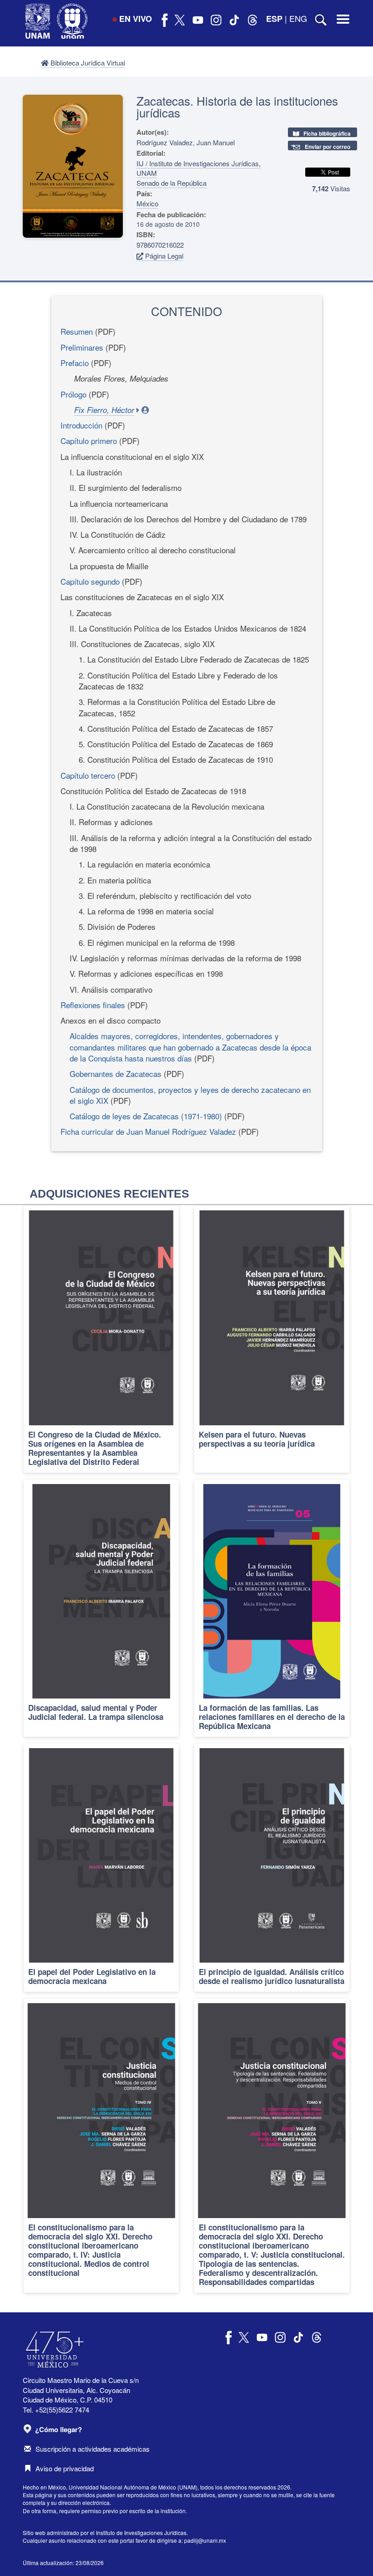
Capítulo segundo (91, 581)
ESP (274, 19)
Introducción (81, 425)
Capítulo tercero (89, 775)
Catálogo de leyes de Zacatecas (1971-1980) (146, 1116)
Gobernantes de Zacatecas (116, 1074)
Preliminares (82, 347)
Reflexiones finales (93, 1005)
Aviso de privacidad (65, 2468)
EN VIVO (136, 19)
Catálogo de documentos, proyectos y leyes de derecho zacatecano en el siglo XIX (190, 1095)
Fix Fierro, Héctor (104, 410)
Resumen (77, 331)
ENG (298, 18)
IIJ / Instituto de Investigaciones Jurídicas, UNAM (199, 168)
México (147, 203)
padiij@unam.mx (205, 2540)
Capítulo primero (90, 441)
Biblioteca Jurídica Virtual (87, 63)
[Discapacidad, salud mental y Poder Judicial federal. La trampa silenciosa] (101, 1608)
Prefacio (75, 363)
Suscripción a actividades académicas (93, 2449)
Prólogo (73, 394)
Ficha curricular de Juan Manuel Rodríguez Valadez (148, 1131)
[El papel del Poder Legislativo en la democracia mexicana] (101, 1868)
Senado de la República (171, 183)
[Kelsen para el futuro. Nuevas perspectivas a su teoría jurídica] (272, 1339)
